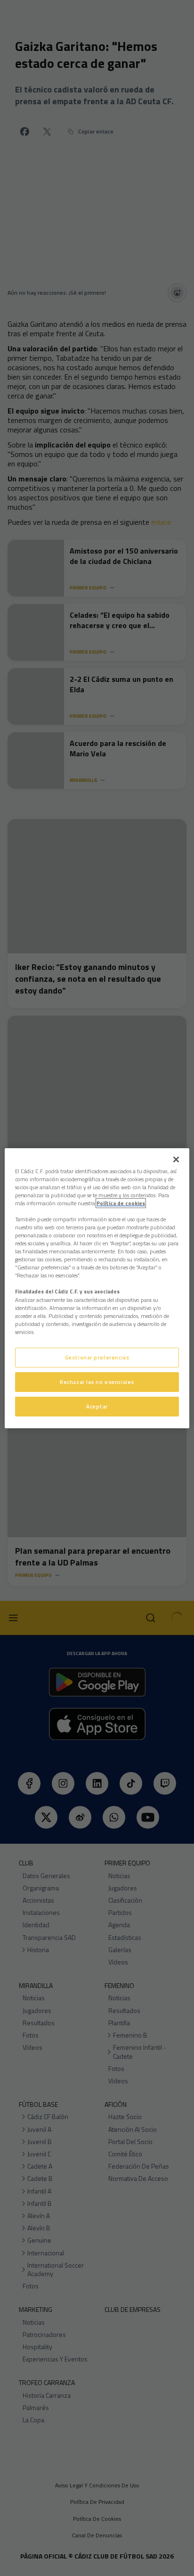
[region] (97, 1288)
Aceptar (97, 1406)
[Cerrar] (176, 1159)
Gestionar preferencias (97, 1357)
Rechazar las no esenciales (97, 1382)
